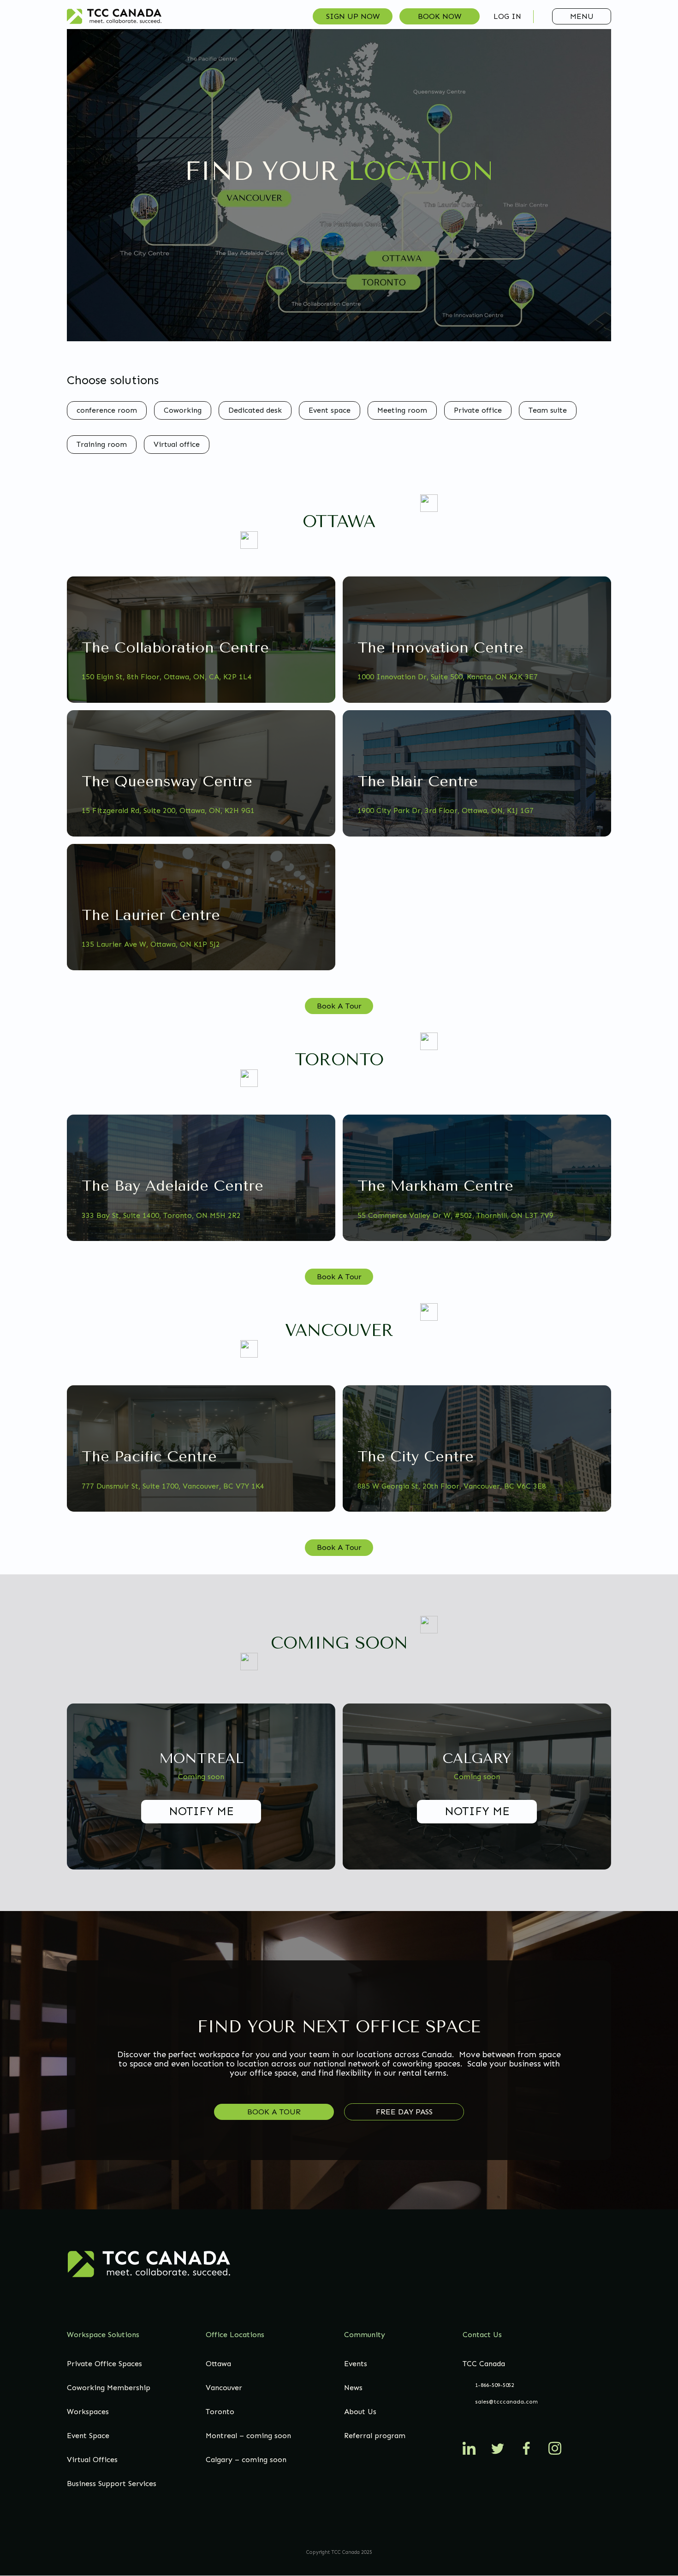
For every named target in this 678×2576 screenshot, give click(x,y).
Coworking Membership (109, 2388)
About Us (360, 2412)
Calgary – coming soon (246, 2460)
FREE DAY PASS (404, 2112)
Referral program (375, 2436)
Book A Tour (339, 1006)
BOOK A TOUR (274, 2112)
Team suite (548, 410)
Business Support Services (112, 2484)
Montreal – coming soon (248, 2436)
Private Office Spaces (104, 2364)
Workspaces (88, 2412)
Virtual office (177, 444)
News (353, 2388)
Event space (330, 410)
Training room (102, 444)
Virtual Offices (92, 2460)
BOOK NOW (440, 16)
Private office (478, 410)
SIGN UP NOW (353, 16)
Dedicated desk (255, 410)
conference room (107, 410)
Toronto (220, 2412)
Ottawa (218, 2364)
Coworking (183, 410)
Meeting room (402, 410)
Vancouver (224, 2388)
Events (356, 2364)
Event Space (88, 2436)
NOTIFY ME (201, 1811)
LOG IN (507, 16)
